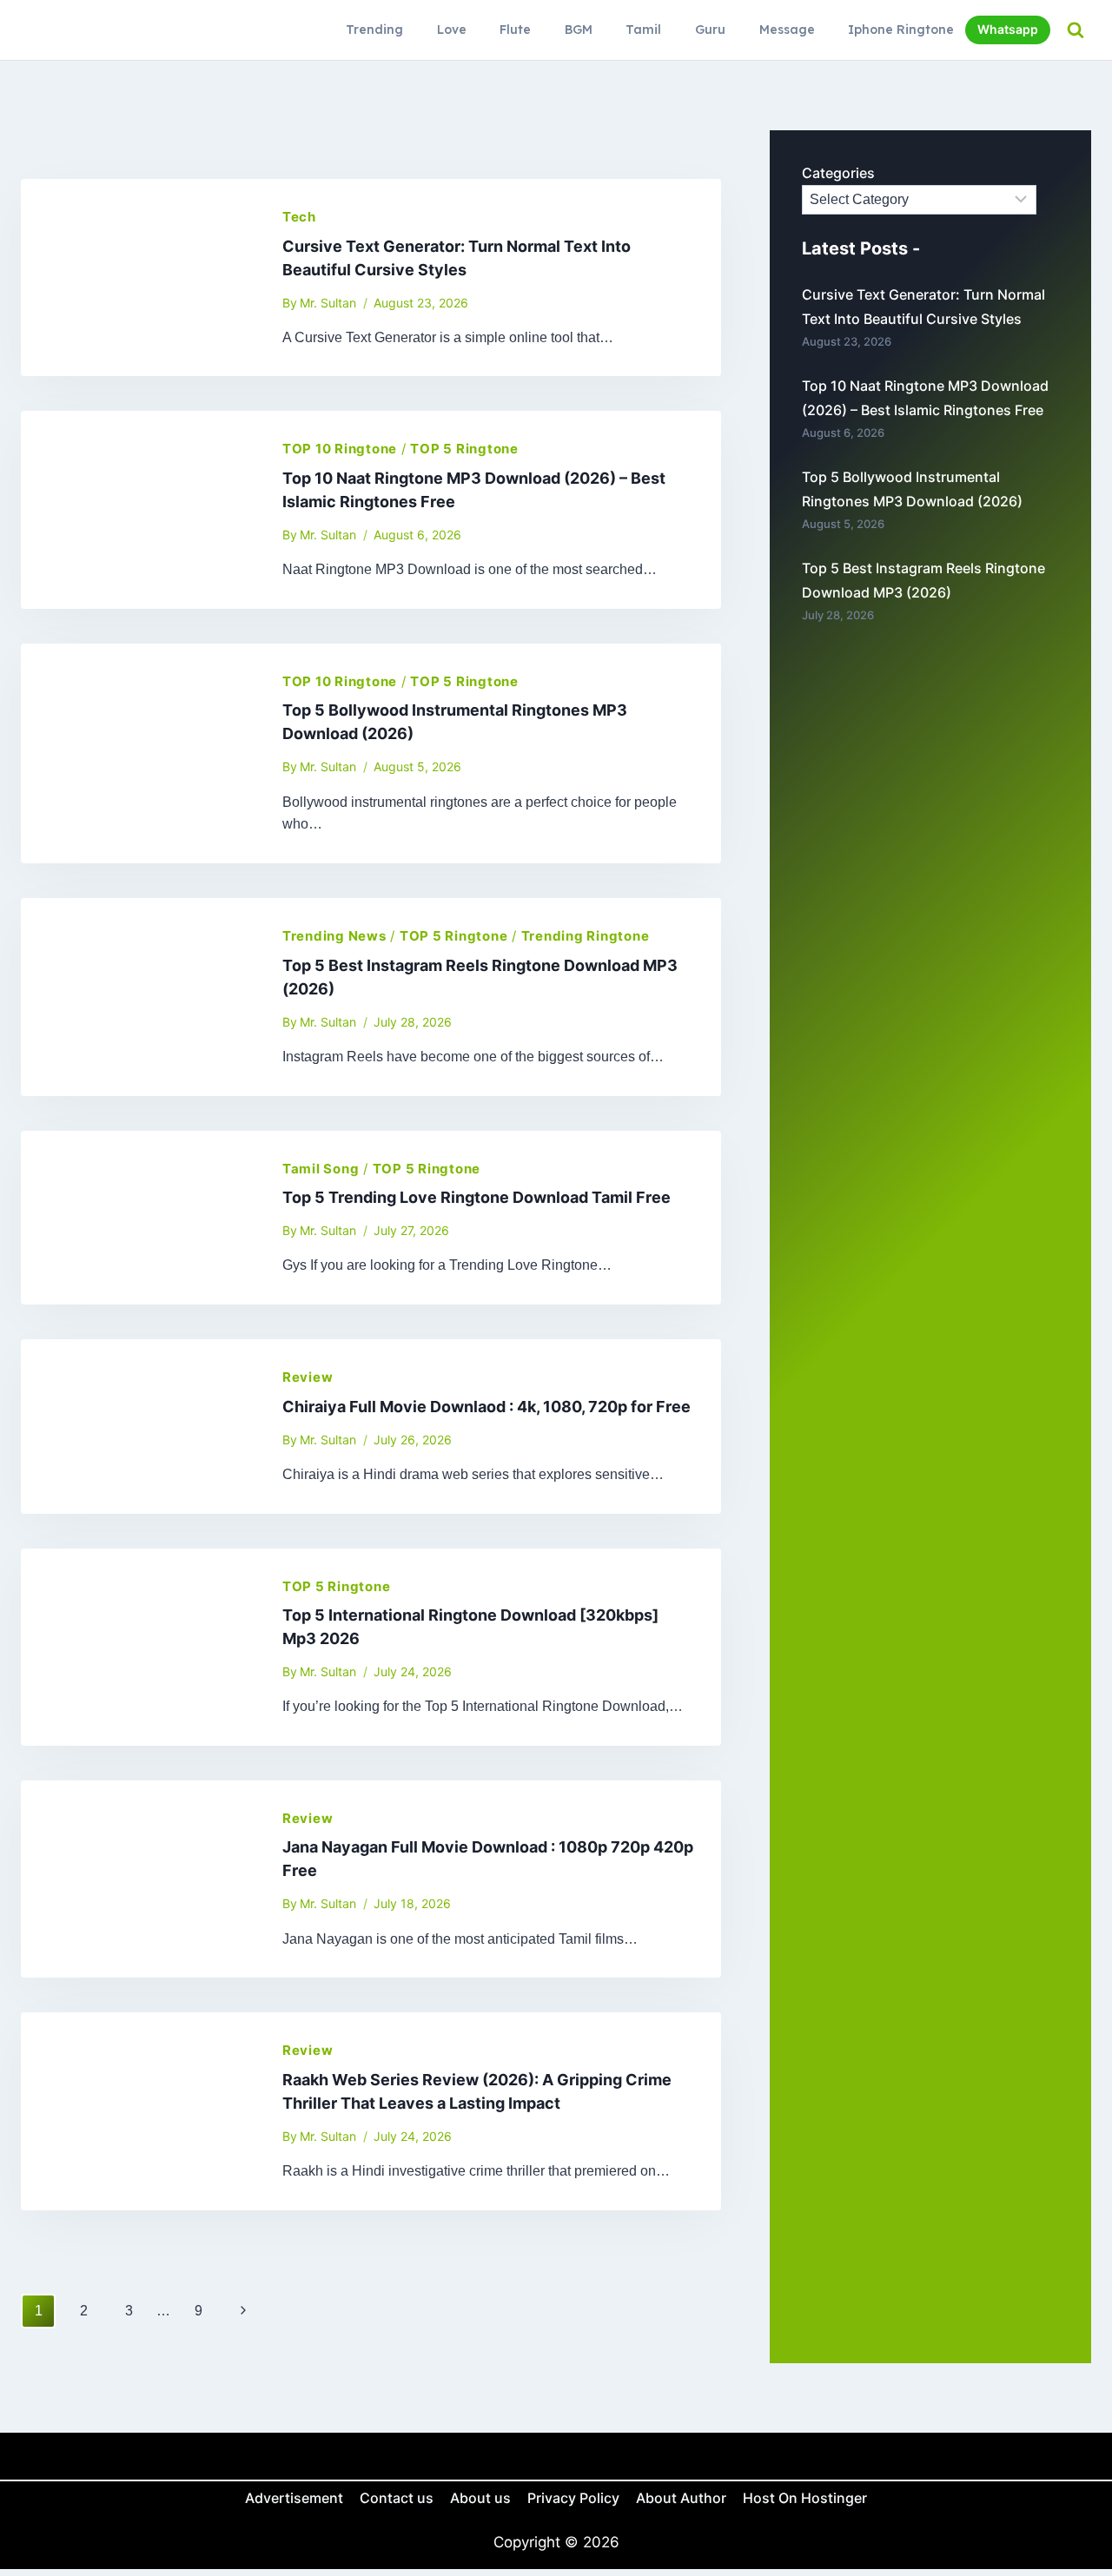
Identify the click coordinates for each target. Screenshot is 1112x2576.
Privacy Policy (573, 2498)
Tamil (643, 30)
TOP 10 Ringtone (340, 449)
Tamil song (321, 1169)
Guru (710, 30)
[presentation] (138, 277)
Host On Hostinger (805, 2498)
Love (452, 30)
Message (787, 30)
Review (308, 1377)
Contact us (397, 2498)
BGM (579, 30)
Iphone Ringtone (901, 30)
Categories (838, 173)
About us (480, 2498)
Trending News (334, 936)
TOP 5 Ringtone (464, 449)
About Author (681, 2498)
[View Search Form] (1075, 30)
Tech (299, 217)
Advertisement (294, 2498)
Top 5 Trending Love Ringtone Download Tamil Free (477, 1197)
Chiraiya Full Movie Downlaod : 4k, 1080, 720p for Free (486, 1407)
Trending (374, 30)
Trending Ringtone (586, 936)
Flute (515, 30)
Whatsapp (1008, 29)
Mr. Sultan (328, 303)
